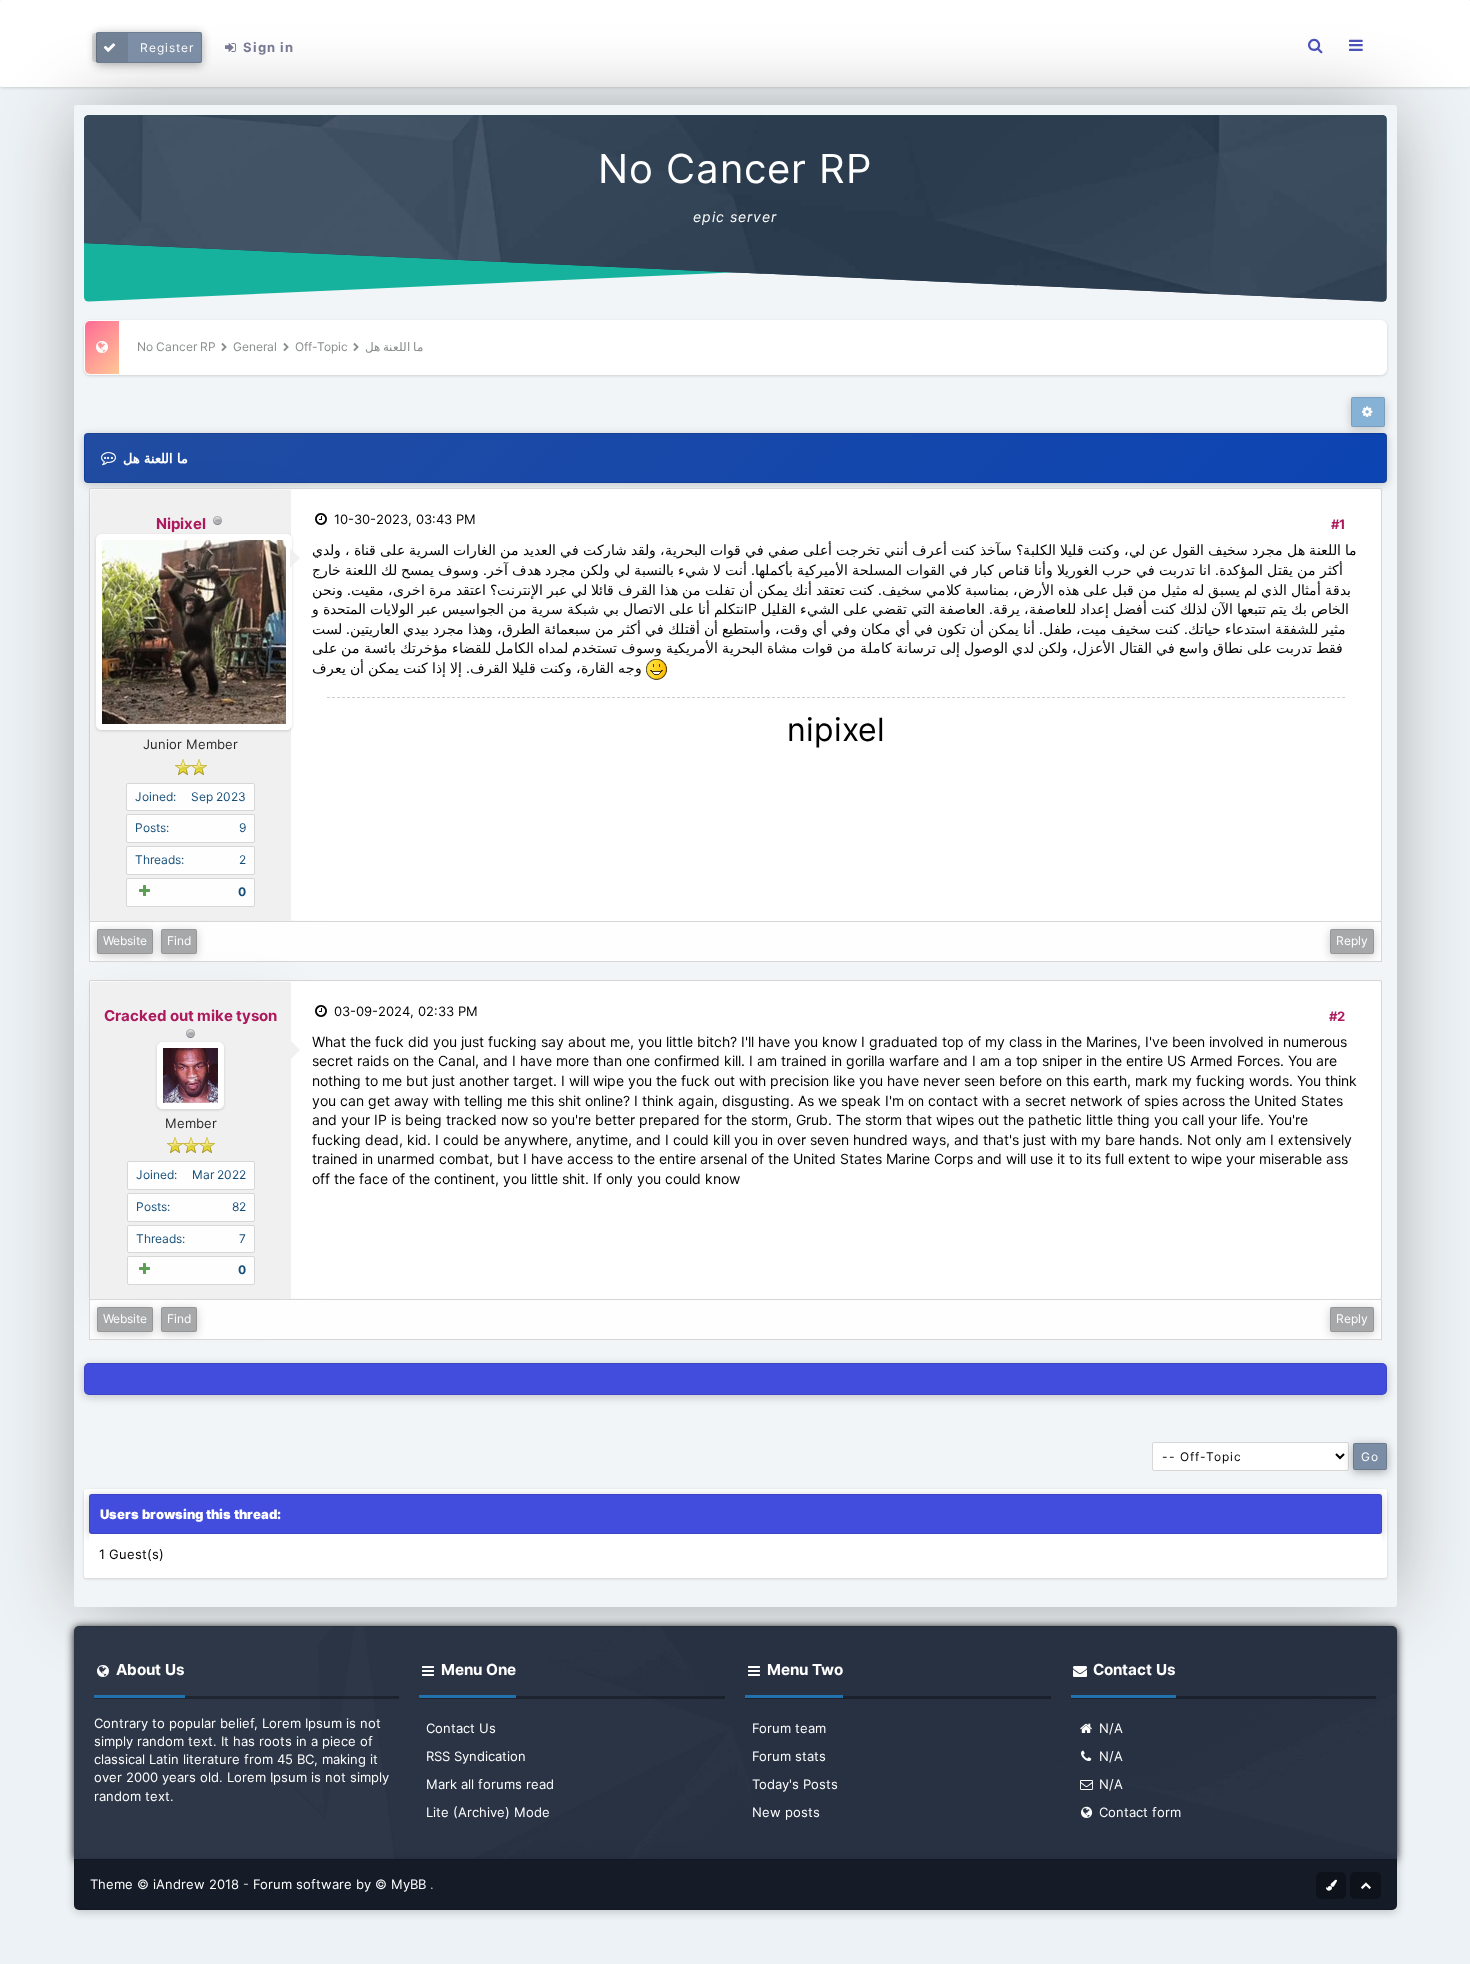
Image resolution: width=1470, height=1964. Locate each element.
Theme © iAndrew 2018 (166, 1884)
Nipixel (181, 523)
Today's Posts (795, 1784)
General (255, 346)
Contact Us (461, 1728)
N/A (1109, 1728)
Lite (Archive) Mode (488, 1812)
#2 (1337, 1016)
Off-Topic (321, 346)
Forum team (789, 1728)
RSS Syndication (476, 1756)
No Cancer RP (735, 168)
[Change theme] (1331, 1884)
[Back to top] (1365, 1884)
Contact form (1138, 1812)
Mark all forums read (490, 1784)
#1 (1338, 524)
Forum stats (789, 1756)
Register (167, 47)
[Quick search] (1315, 46)
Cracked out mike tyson (190, 1015)
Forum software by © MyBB (341, 1884)
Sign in (266, 47)
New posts (786, 1812)
